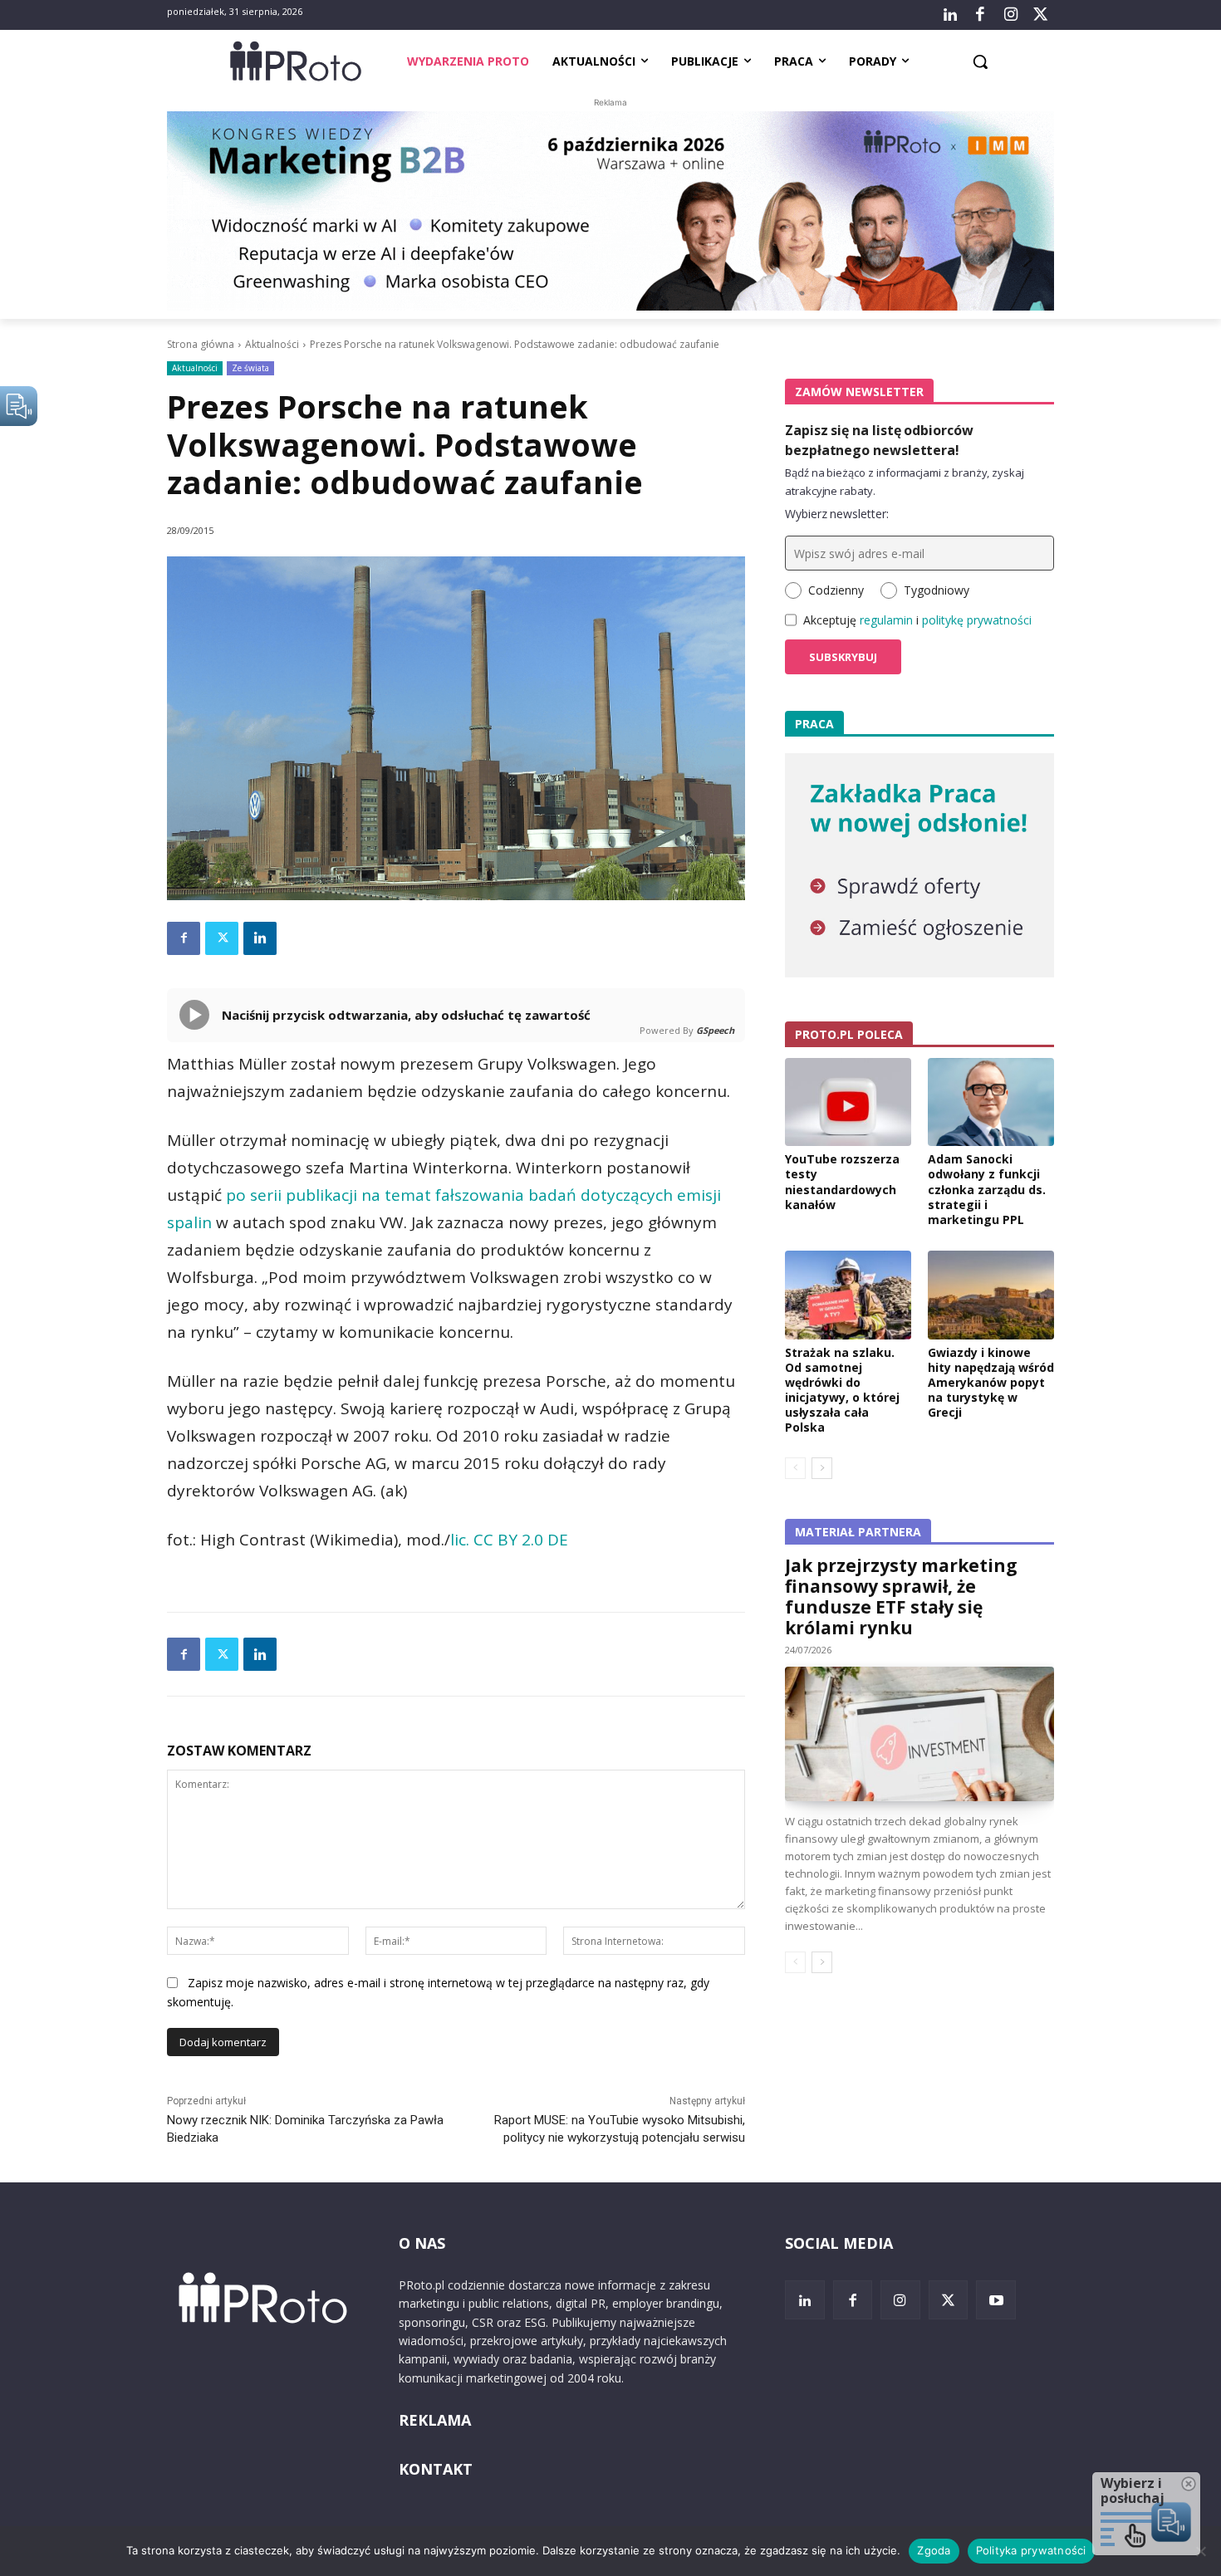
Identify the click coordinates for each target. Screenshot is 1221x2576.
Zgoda (934, 2550)
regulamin (886, 620)
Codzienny (836, 590)
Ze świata (250, 368)
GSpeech (715, 1030)
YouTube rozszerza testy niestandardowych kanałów (842, 1182)
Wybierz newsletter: (837, 514)
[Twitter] (1041, 15)
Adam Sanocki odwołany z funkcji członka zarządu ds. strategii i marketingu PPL (987, 1189)
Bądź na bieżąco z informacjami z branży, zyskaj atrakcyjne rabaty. (905, 482)
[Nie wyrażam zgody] (1200, 2551)
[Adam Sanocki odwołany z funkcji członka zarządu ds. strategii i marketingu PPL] (991, 1102)
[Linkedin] (260, 938)
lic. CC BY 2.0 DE (509, 1540)
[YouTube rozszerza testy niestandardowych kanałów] (848, 1102)
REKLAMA (435, 2420)
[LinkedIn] (950, 15)
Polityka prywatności (1031, 2550)
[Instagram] (1010, 15)
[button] (980, 61)
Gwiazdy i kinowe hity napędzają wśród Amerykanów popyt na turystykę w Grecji (991, 1383)
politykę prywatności (977, 620)
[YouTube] (996, 2300)
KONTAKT (436, 2469)
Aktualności (272, 344)
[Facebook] (980, 15)
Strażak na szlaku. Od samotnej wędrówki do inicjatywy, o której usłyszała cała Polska (842, 1390)
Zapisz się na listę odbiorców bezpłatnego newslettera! (879, 440)
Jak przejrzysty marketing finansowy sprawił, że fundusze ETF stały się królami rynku (901, 1597)
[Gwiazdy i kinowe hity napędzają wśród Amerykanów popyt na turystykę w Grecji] (991, 1295)
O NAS (422, 2243)
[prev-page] (795, 1468)
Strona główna (201, 344)
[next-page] (822, 1468)
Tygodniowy (937, 590)
